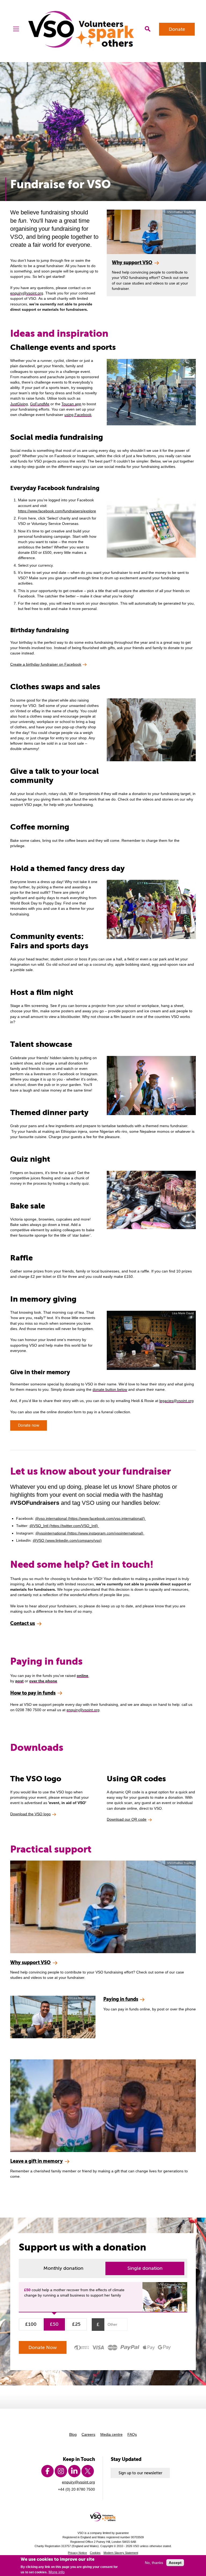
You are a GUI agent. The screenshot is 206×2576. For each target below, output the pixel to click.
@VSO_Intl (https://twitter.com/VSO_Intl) (64, 1526)
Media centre (111, 2434)
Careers (88, 2434)
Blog (73, 2434)
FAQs (132, 2434)
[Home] (82, 29)
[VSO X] (88, 2471)
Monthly (63, 2268)
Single (145, 2268)
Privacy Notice (77, 2553)
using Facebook (78, 415)
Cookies (95, 2553)
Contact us (23, 1623)
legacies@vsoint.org (176, 1401)
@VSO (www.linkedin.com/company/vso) (67, 1540)
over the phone (43, 1681)
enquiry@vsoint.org (27, 293)
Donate (177, 29)
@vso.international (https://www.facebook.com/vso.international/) (91, 1518)
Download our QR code (127, 1819)
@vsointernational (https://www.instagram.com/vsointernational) (90, 1533)
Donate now (29, 1425)
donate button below (110, 1389)
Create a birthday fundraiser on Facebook (46, 664)
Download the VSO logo (30, 1814)
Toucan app (71, 404)
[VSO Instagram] (61, 2471)
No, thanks (154, 2563)
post (19, 1681)
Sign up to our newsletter (140, 2473)
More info (57, 2572)
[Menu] (16, 29)
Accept (175, 2563)
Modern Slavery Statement (121, 2553)
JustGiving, (20, 404)
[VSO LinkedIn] (74, 2471)
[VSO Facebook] (47, 2471)
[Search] (148, 29)
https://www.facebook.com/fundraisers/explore (57, 511)
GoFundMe (40, 404)
